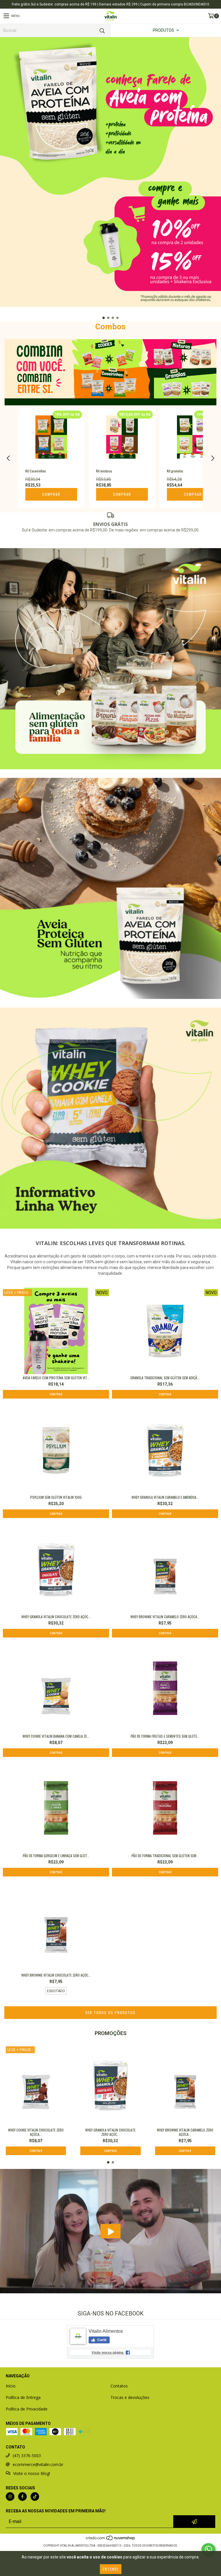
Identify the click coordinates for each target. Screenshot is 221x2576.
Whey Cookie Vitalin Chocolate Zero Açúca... (36, 2132)
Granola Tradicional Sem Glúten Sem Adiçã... (165, 1378)
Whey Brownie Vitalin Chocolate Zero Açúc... (56, 1975)
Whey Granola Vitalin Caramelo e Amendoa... (165, 1497)
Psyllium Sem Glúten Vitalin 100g (56, 1497)
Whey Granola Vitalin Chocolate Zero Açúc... (56, 1617)
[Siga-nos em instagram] (10, 2497)
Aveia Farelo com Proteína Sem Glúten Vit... (56, 1378)
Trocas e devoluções (130, 2397)
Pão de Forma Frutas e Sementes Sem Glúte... (165, 1736)
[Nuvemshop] (111, 2540)
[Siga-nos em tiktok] (35, 2497)
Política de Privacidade (27, 2409)
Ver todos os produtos (110, 2012)
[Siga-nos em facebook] (22, 2497)
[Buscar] (102, 30)
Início (11, 2386)
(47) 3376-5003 (27, 2456)
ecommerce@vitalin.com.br (38, 2464)
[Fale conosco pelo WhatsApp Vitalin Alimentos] (208, 2550)
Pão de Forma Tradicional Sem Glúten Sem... (165, 1856)
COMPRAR (51, 494)
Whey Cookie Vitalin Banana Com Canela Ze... (56, 1736)
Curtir (102, 2340)
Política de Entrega (23, 2397)
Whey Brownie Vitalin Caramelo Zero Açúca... (165, 1617)
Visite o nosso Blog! (32, 2473)
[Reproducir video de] (110, 2231)
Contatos (119, 2386)
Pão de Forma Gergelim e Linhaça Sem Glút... (56, 1856)
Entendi (111, 2569)
